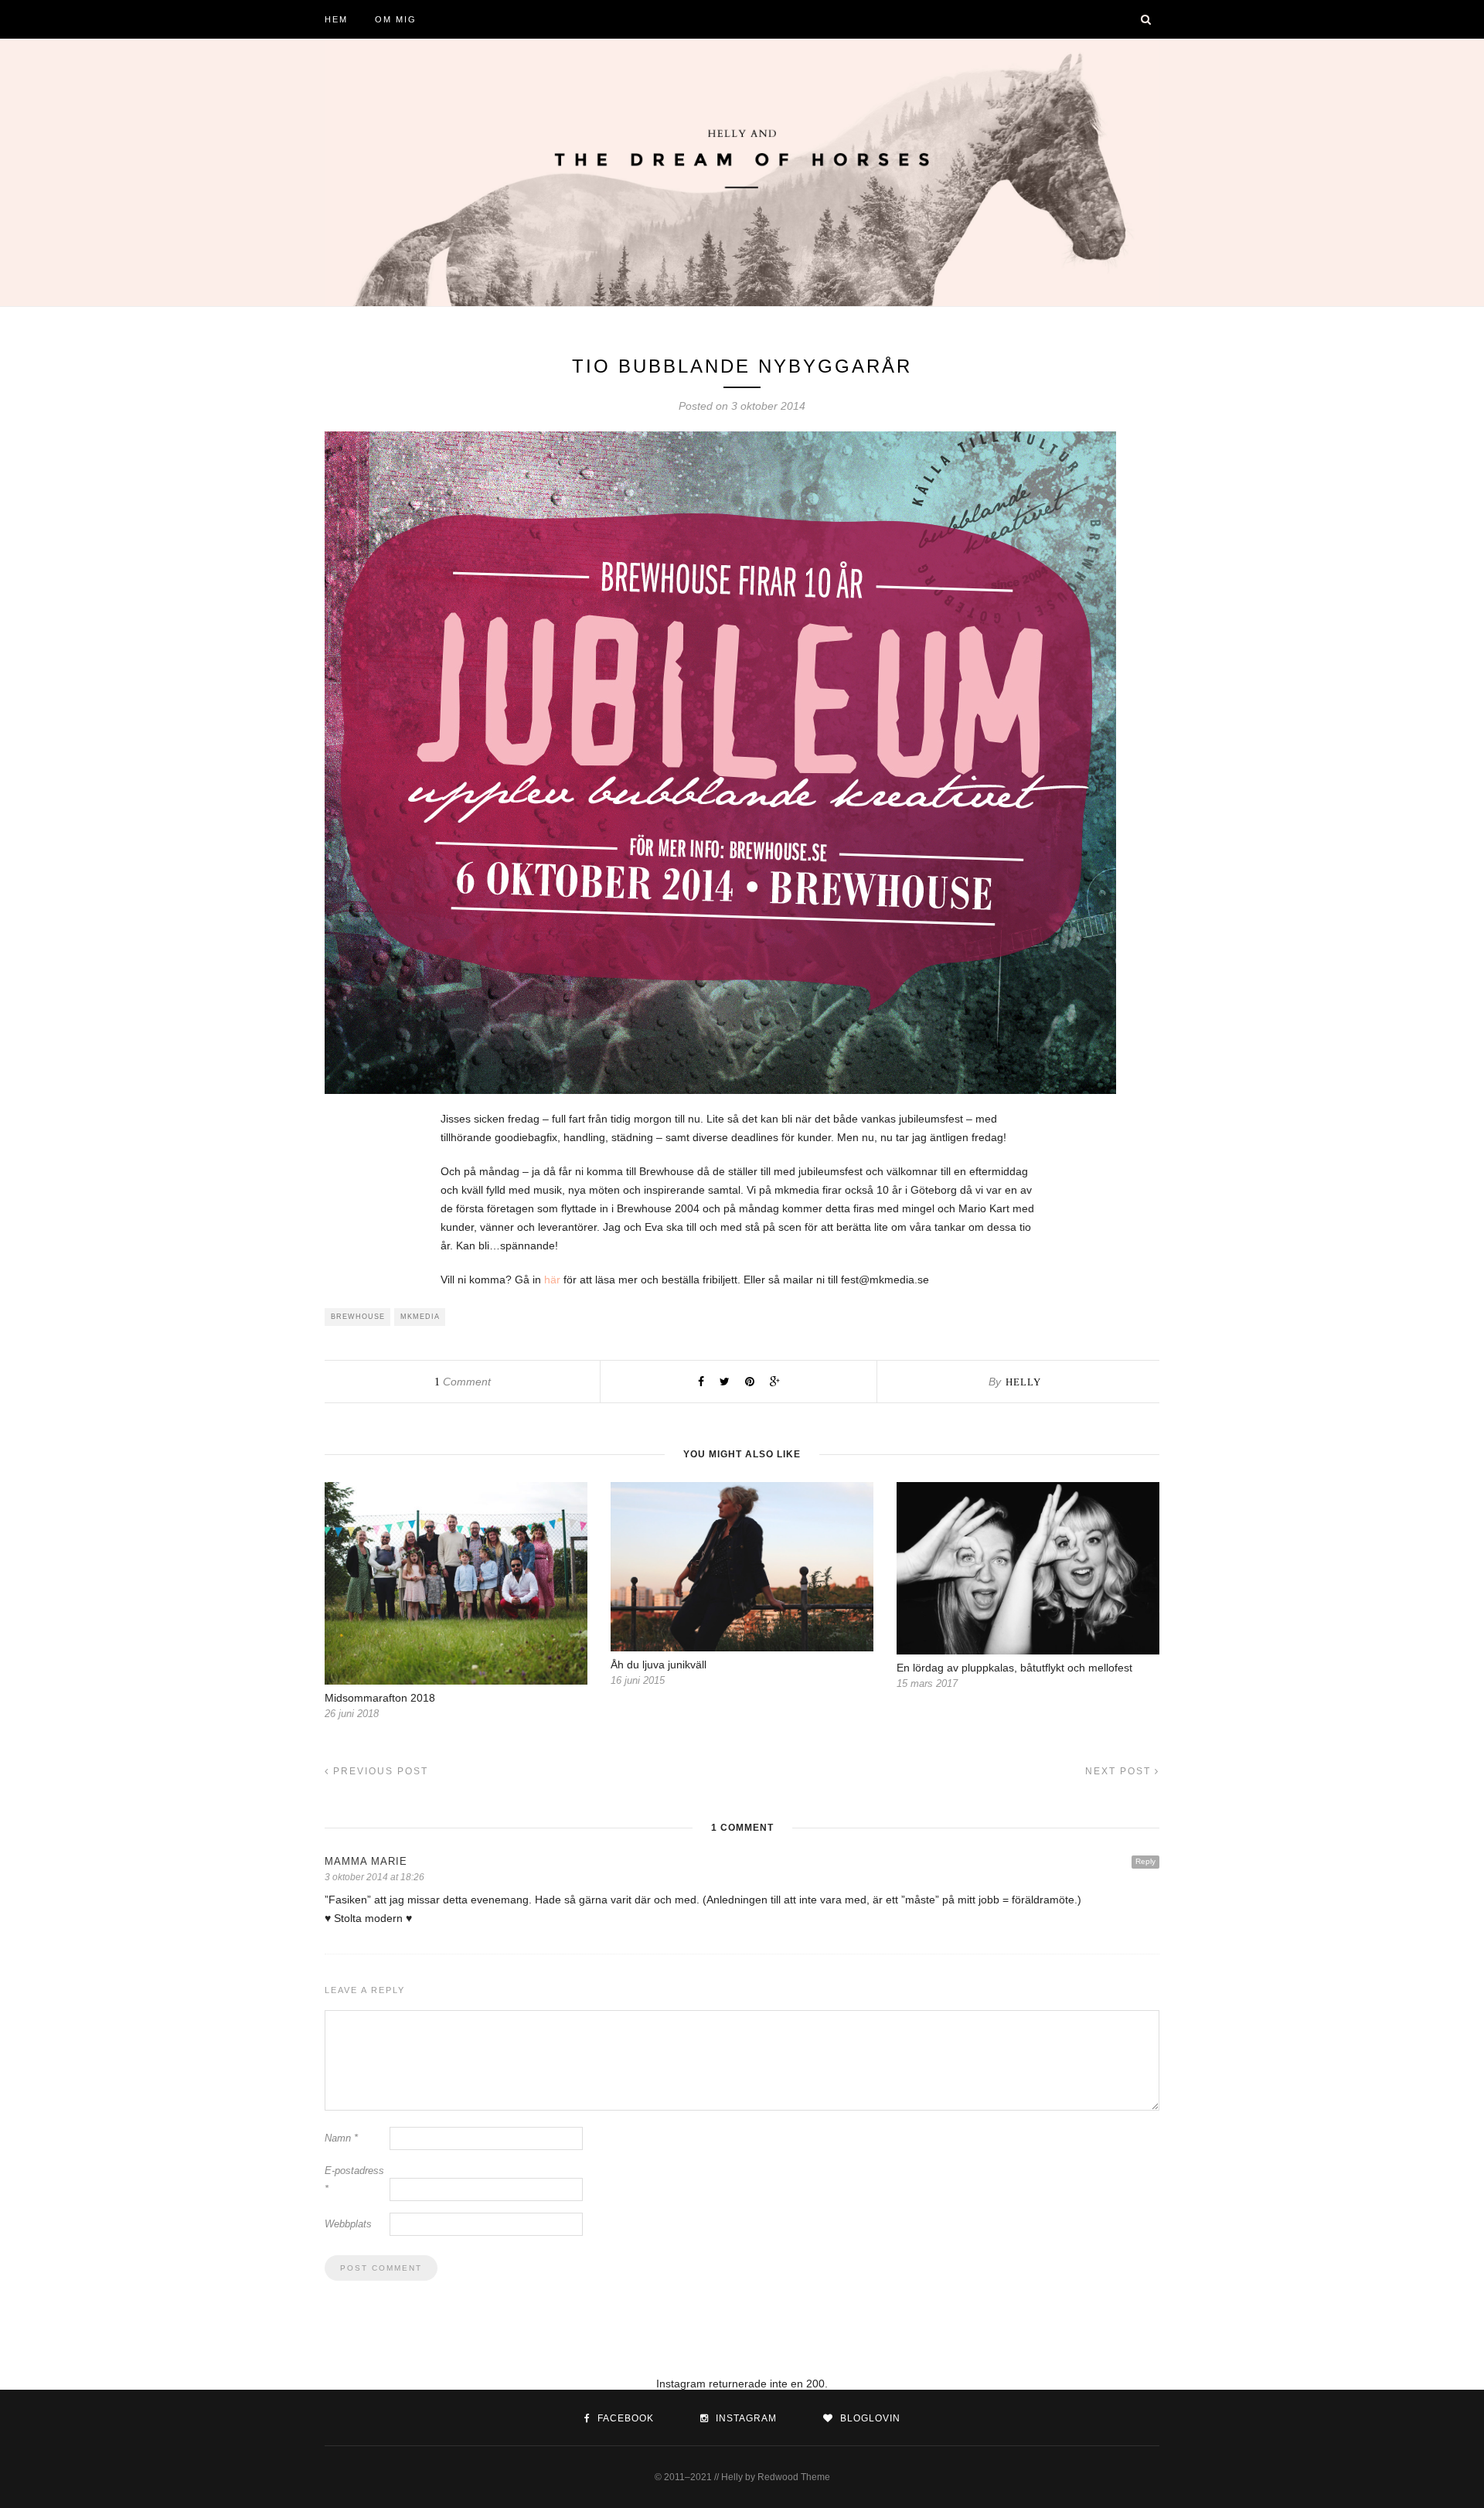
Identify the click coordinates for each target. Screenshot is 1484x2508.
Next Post (1120, 1771)
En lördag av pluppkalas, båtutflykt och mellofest (1014, 1668)
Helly (1023, 1382)
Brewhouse (358, 1317)
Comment (463, 1382)
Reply (1145, 1861)
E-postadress (354, 2180)
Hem (336, 19)
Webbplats (348, 2224)
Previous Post (379, 1771)
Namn (341, 2138)
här (552, 1280)
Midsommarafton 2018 (380, 1698)
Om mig (396, 19)
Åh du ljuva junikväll (659, 1665)
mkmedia (420, 1317)
